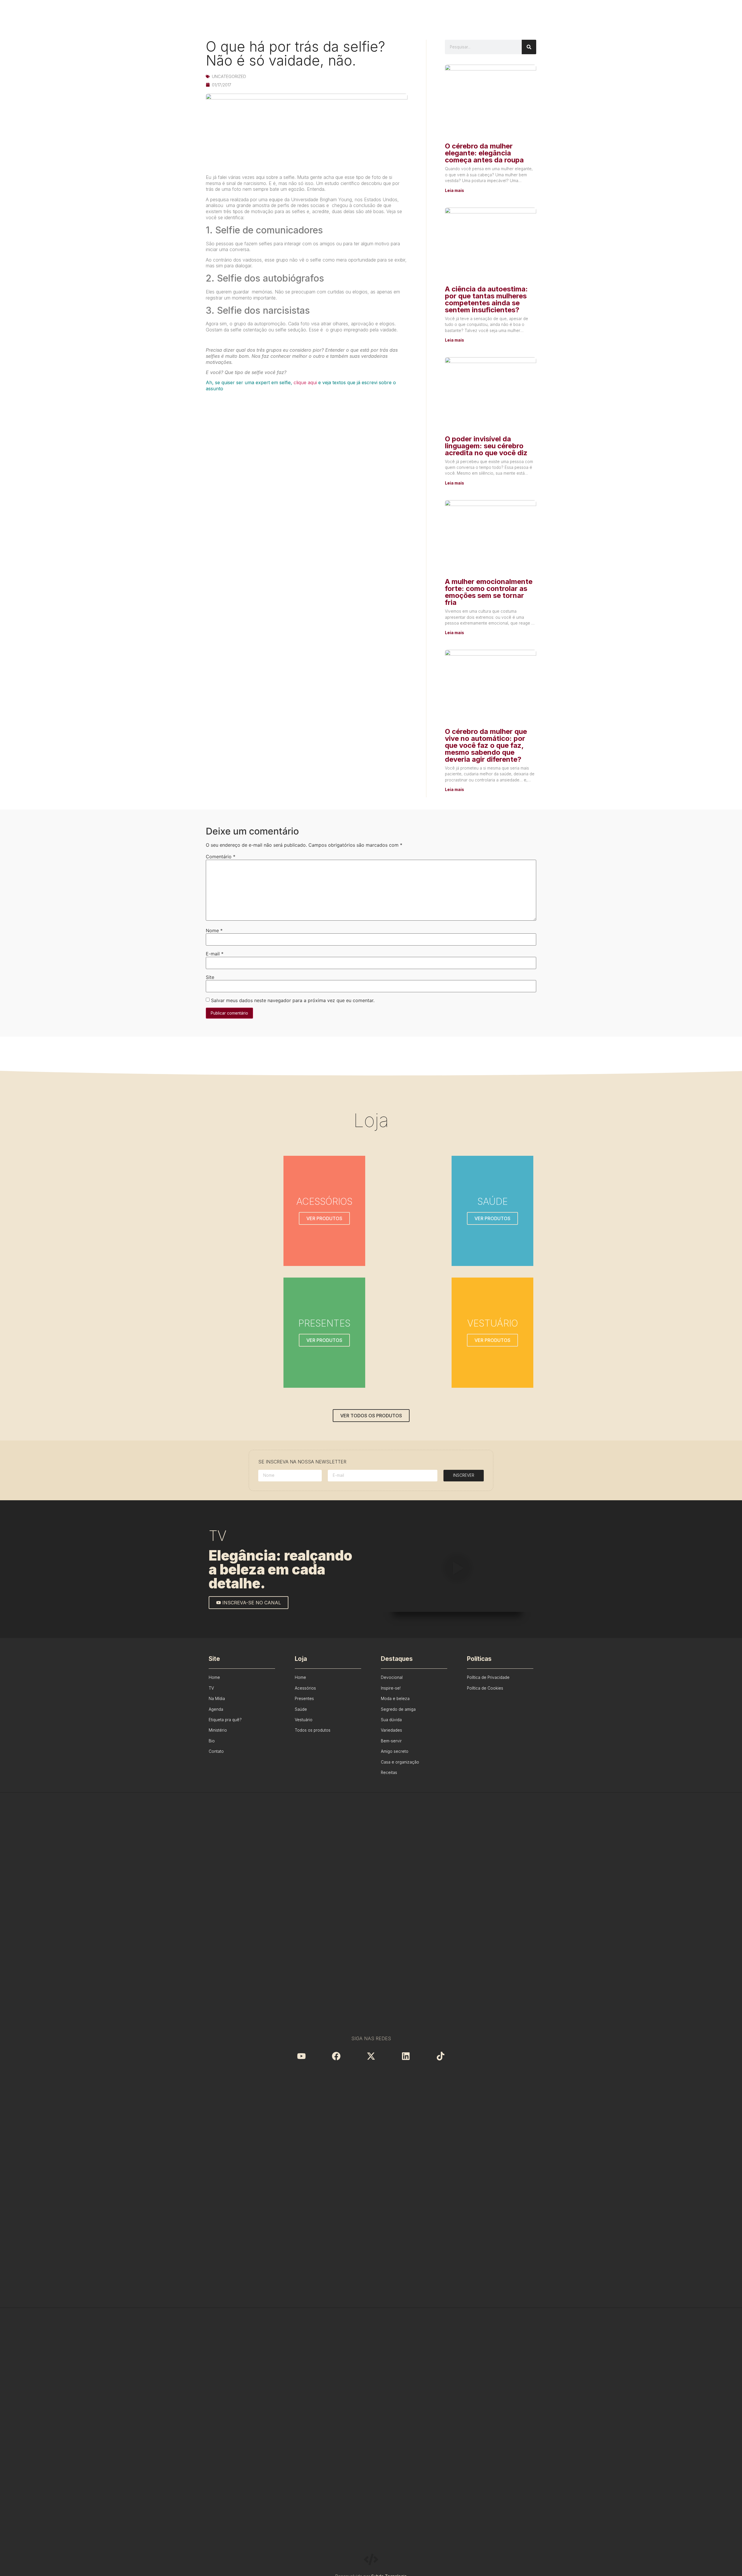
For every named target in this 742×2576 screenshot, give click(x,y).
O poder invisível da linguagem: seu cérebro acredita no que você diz (486, 446)
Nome (214, 930)
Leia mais (454, 191)
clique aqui (305, 382)
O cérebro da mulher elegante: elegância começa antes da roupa (484, 153)
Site (210, 977)
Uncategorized (229, 76)
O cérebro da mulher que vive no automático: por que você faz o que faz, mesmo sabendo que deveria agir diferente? (486, 745)
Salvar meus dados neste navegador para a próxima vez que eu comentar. (293, 1000)
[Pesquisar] (529, 47)
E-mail (215, 954)
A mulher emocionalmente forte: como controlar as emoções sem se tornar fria (489, 592)
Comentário (221, 857)
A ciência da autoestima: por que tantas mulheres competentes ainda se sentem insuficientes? (486, 299)
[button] (457, 1569)
